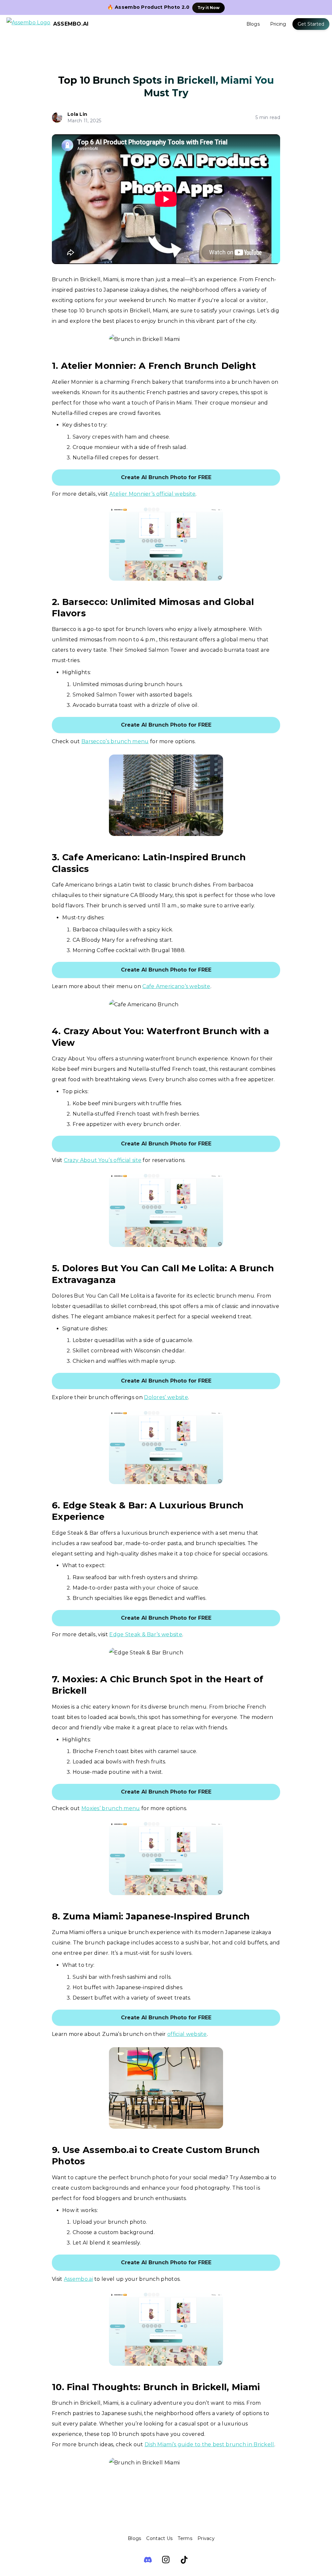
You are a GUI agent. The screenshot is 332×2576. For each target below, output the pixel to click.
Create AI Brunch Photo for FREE (166, 477)
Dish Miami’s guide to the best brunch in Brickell (209, 2444)
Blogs (253, 24)
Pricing (278, 24)
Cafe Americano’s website (176, 986)
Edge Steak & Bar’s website (146, 1634)
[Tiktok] (184, 2560)
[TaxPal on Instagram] (166, 2560)
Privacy (206, 2538)
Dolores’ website (166, 1397)
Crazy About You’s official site (103, 1160)
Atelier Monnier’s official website (152, 494)
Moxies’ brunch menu (111, 1808)
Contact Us (159, 2538)
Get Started (311, 24)
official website (187, 2034)
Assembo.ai (78, 2279)
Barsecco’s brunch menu (115, 741)
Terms (185, 2538)
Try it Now (208, 8)
